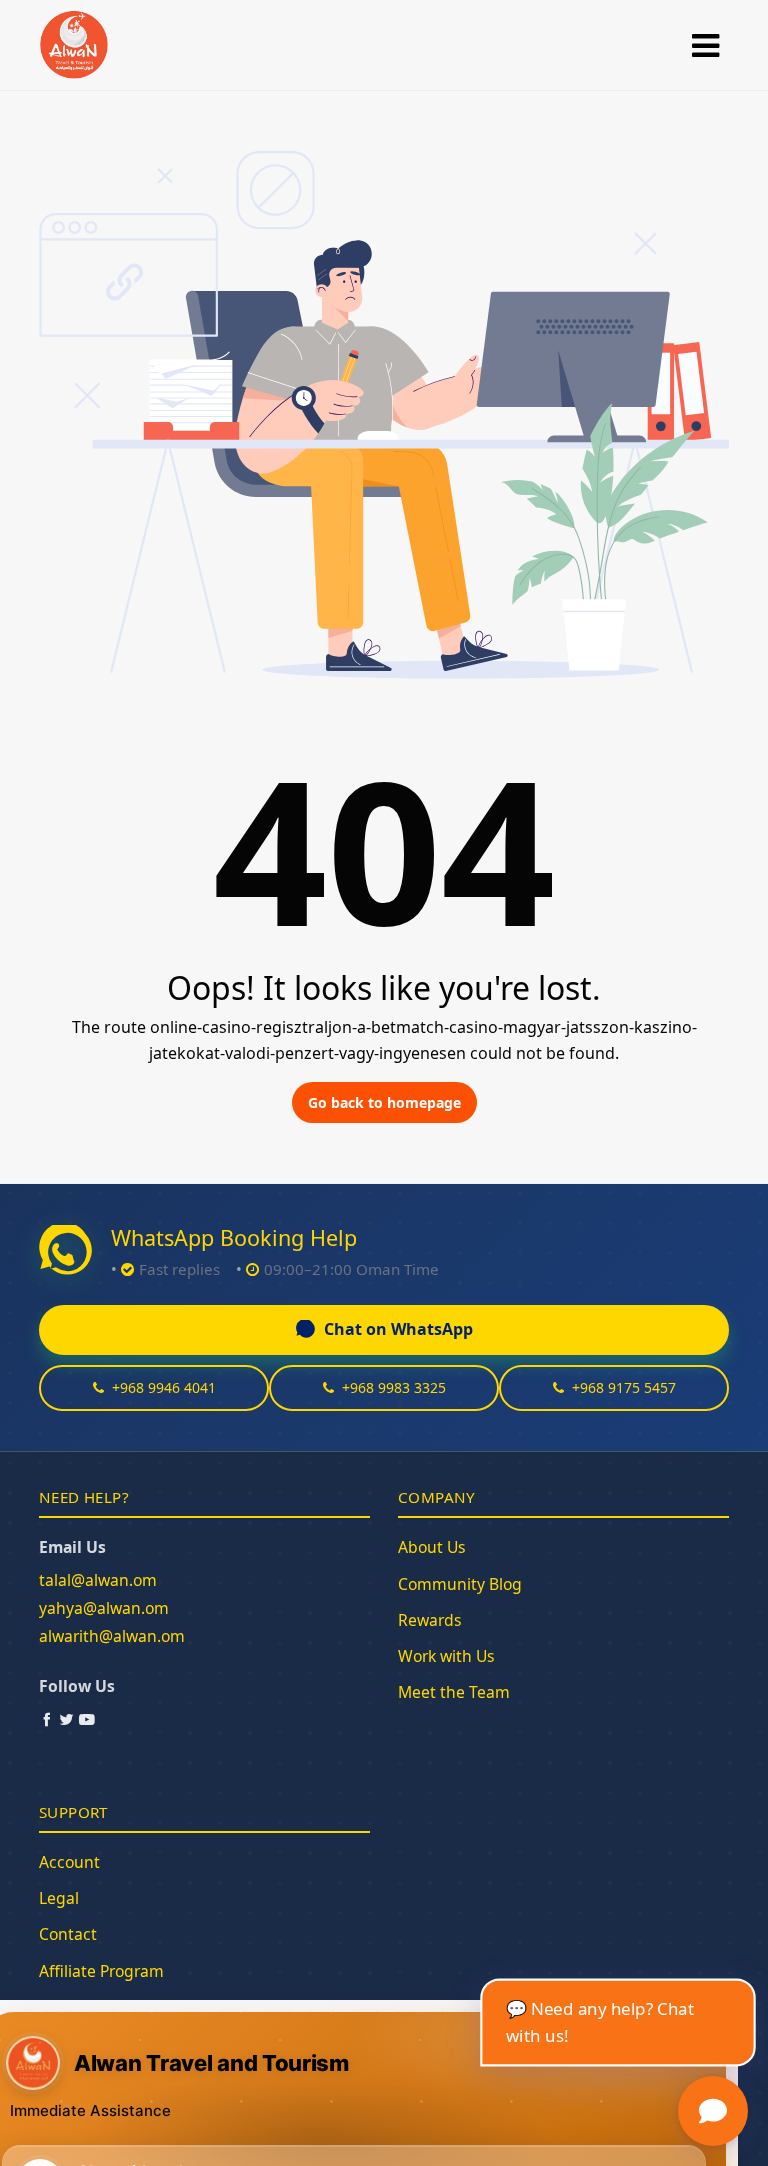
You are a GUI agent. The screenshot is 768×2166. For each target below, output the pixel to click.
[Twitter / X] (67, 1719)
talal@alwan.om (98, 1580)
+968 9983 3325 (394, 1387)
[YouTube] (87, 1719)
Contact (68, 1934)
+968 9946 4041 (164, 1387)
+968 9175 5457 (624, 1387)
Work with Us (446, 1656)
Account (69, 1862)
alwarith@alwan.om (112, 1636)
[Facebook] (47, 1719)
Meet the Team (454, 1692)
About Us (432, 1547)
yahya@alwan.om (104, 1608)
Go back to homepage (384, 1102)
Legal (59, 1898)
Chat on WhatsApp (398, 1329)
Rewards (430, 1620)
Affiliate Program (101, 1971)
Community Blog (460, 1584)
